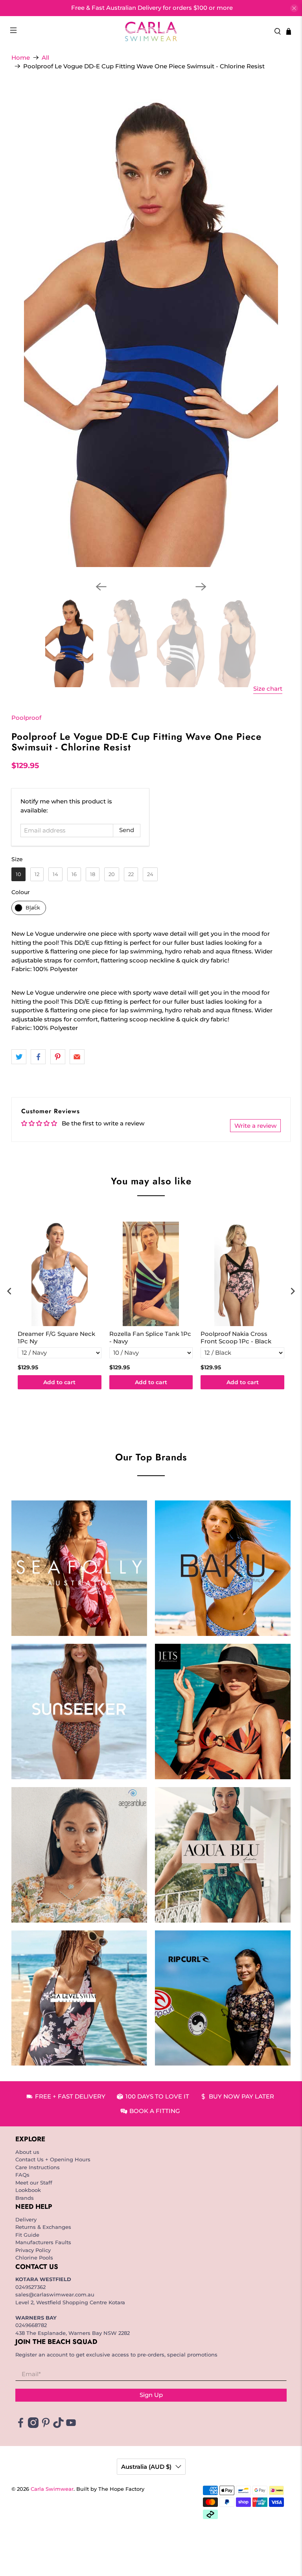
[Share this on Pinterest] (58, 1057)
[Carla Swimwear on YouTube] (71, 2426)
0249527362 (30, 2287)
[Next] (201, 587)
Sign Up (151, 2395)
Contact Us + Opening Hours (53, 2159)
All (45, 58)
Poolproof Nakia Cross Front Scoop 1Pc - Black (236, 1338)
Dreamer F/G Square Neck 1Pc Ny (56, 1338)
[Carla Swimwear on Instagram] (33, 2426)
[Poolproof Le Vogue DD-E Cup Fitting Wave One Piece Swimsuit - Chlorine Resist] (151, 331)
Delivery (26, 2219)
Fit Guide (27, 2235)
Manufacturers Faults (43, 2242)
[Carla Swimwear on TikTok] (58, 2426)
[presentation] (9, 1291)
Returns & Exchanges (43, 2227)
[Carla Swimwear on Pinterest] (46, 2426)
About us (27, 2152)
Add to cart (59, 1382)
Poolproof (26, 718)
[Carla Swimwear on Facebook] (21, 2426)
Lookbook (28, 2190)
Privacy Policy (33, 2250)
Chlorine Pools (34, 2258)
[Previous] (101, 587)
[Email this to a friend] (77, 1057)
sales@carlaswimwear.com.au (55, 2294)
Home (21, 58)
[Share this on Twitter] (19, 1057)
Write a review (255, 1126)
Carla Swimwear (52, 2489)
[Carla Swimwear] (151, 31)
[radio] (18, 874)
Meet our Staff (34, 2183)
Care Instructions (38, 2167)
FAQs (22, 2175)
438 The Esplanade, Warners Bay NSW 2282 (73, 2333)
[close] (294, 8)
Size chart (268, 689)
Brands (25, 2198)
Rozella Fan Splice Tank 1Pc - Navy (150, 1338)
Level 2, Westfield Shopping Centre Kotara (70, 2302)
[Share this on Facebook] (38, 1057)
